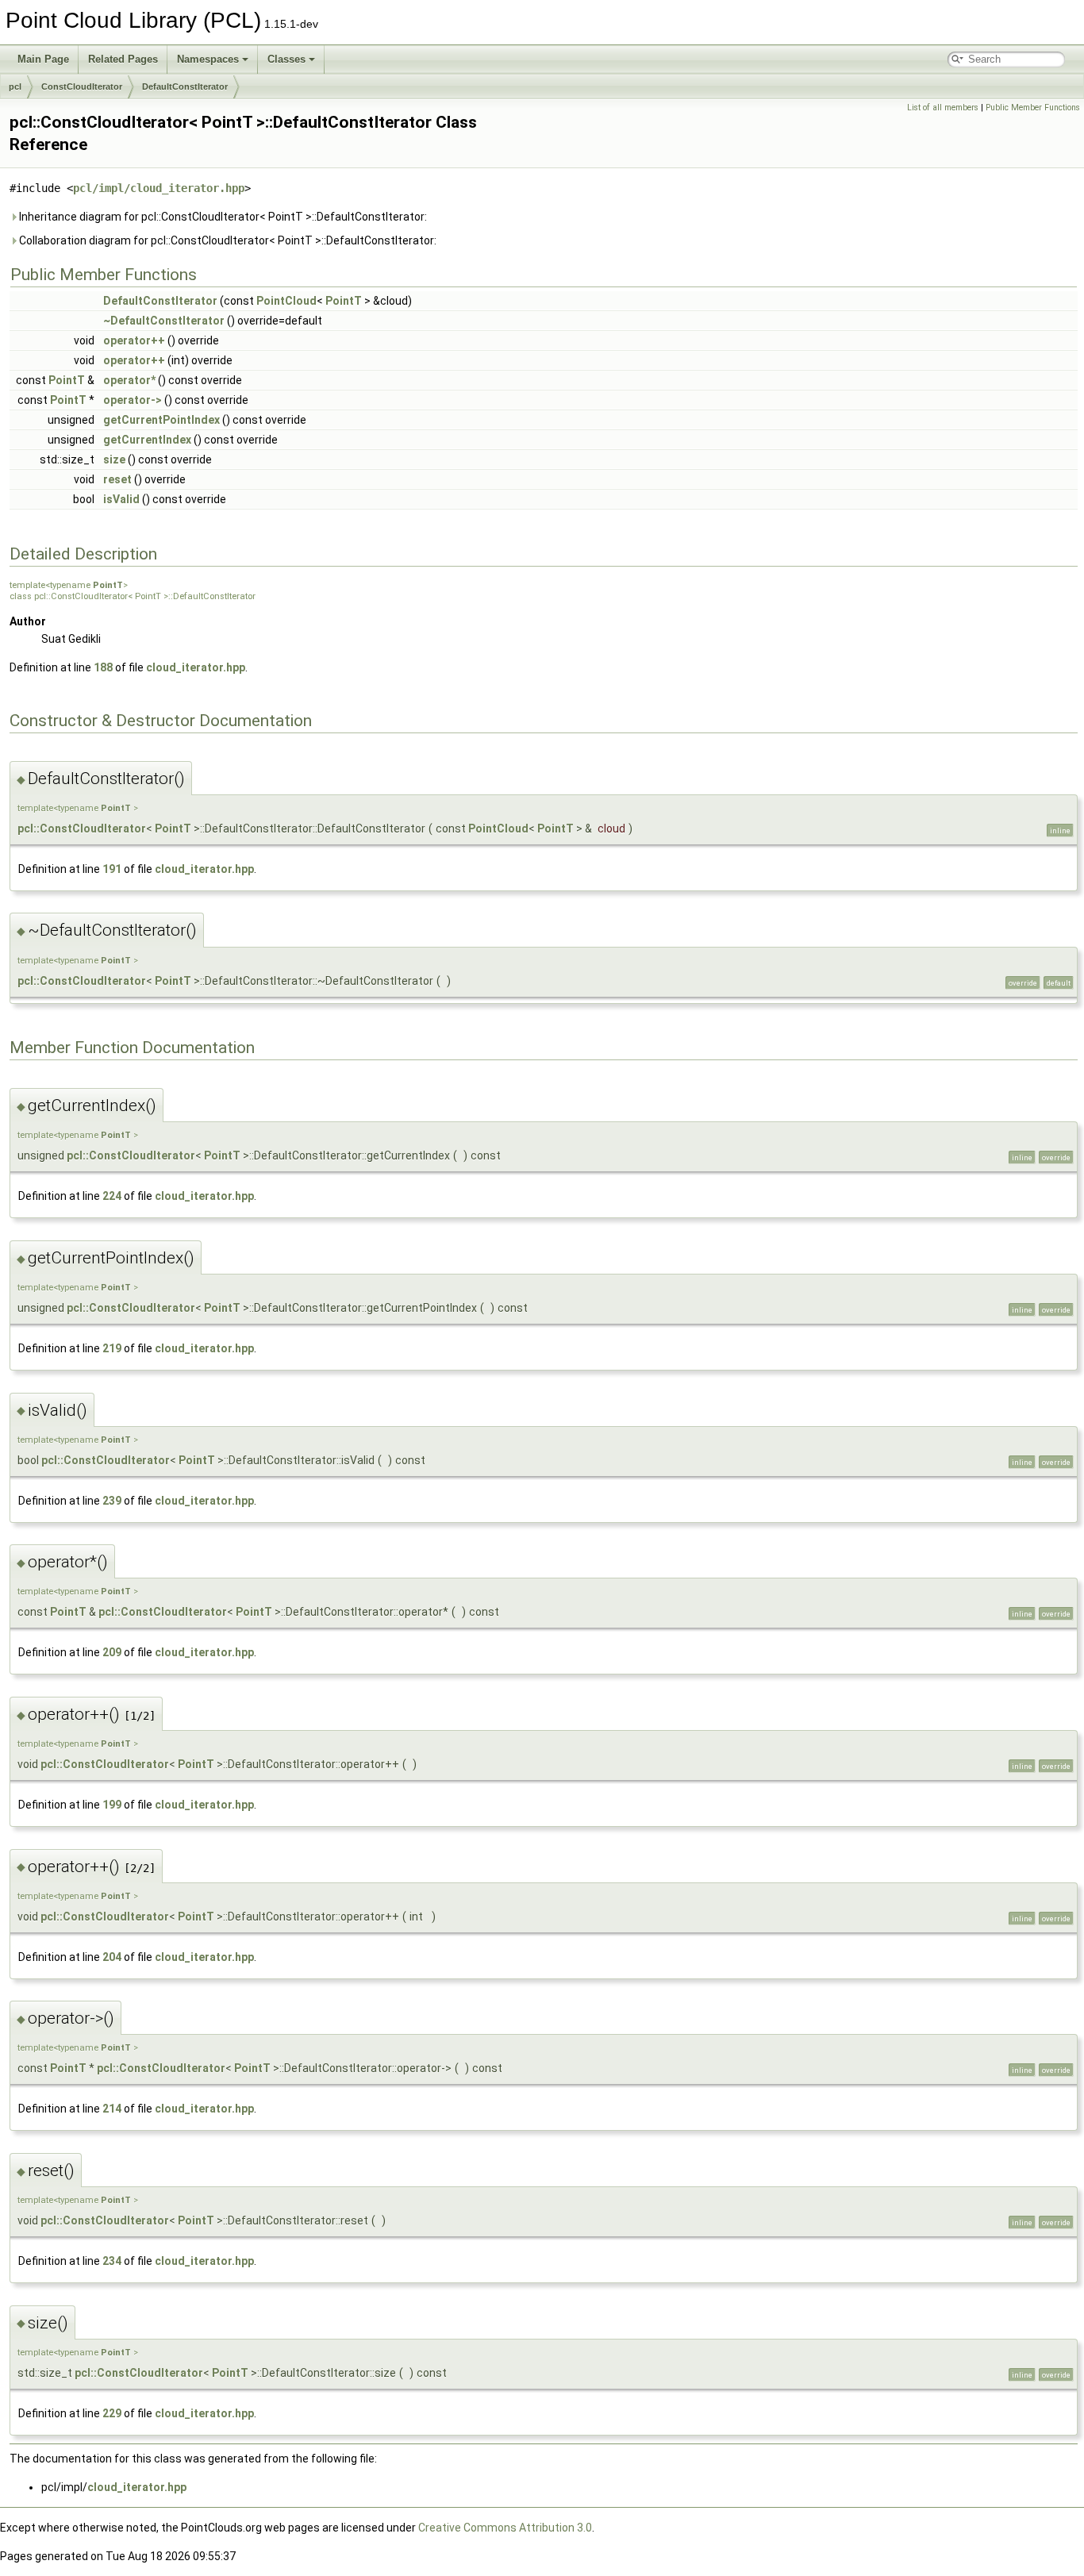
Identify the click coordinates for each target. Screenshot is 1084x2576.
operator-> (133, 400)
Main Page (43, 59)
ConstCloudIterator (82, 87)
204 (112, 1957)
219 (112, 1348)
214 (112, 2109)
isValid (121, 499)
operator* (129, 380)
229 (112, 2413)
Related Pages (123, 59)
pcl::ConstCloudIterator (82, 829)
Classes (286, 59)
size (114, 459)
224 (112, 1196)
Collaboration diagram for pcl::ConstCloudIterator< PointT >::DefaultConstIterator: (227, 240)
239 (112, 1501)
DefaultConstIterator (185, 87)
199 (112, 1805)
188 (103, 667)
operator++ (134, 340)
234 (112, 2261)
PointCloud (286, 301)
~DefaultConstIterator (164, 321)
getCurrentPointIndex (161, 420)
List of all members (943, 108)
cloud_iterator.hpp (196, 667)
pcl (15, 87)
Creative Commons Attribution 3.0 (505, 2528)
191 (112, 869)
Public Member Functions (1033, 108)
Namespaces (208, 59)
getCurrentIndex (147, 440)
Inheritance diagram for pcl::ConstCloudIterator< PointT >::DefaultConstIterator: (222, 217)
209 (112, 1652)
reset (117, 479)
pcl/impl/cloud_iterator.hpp (159, 188)
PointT (344, 301)
